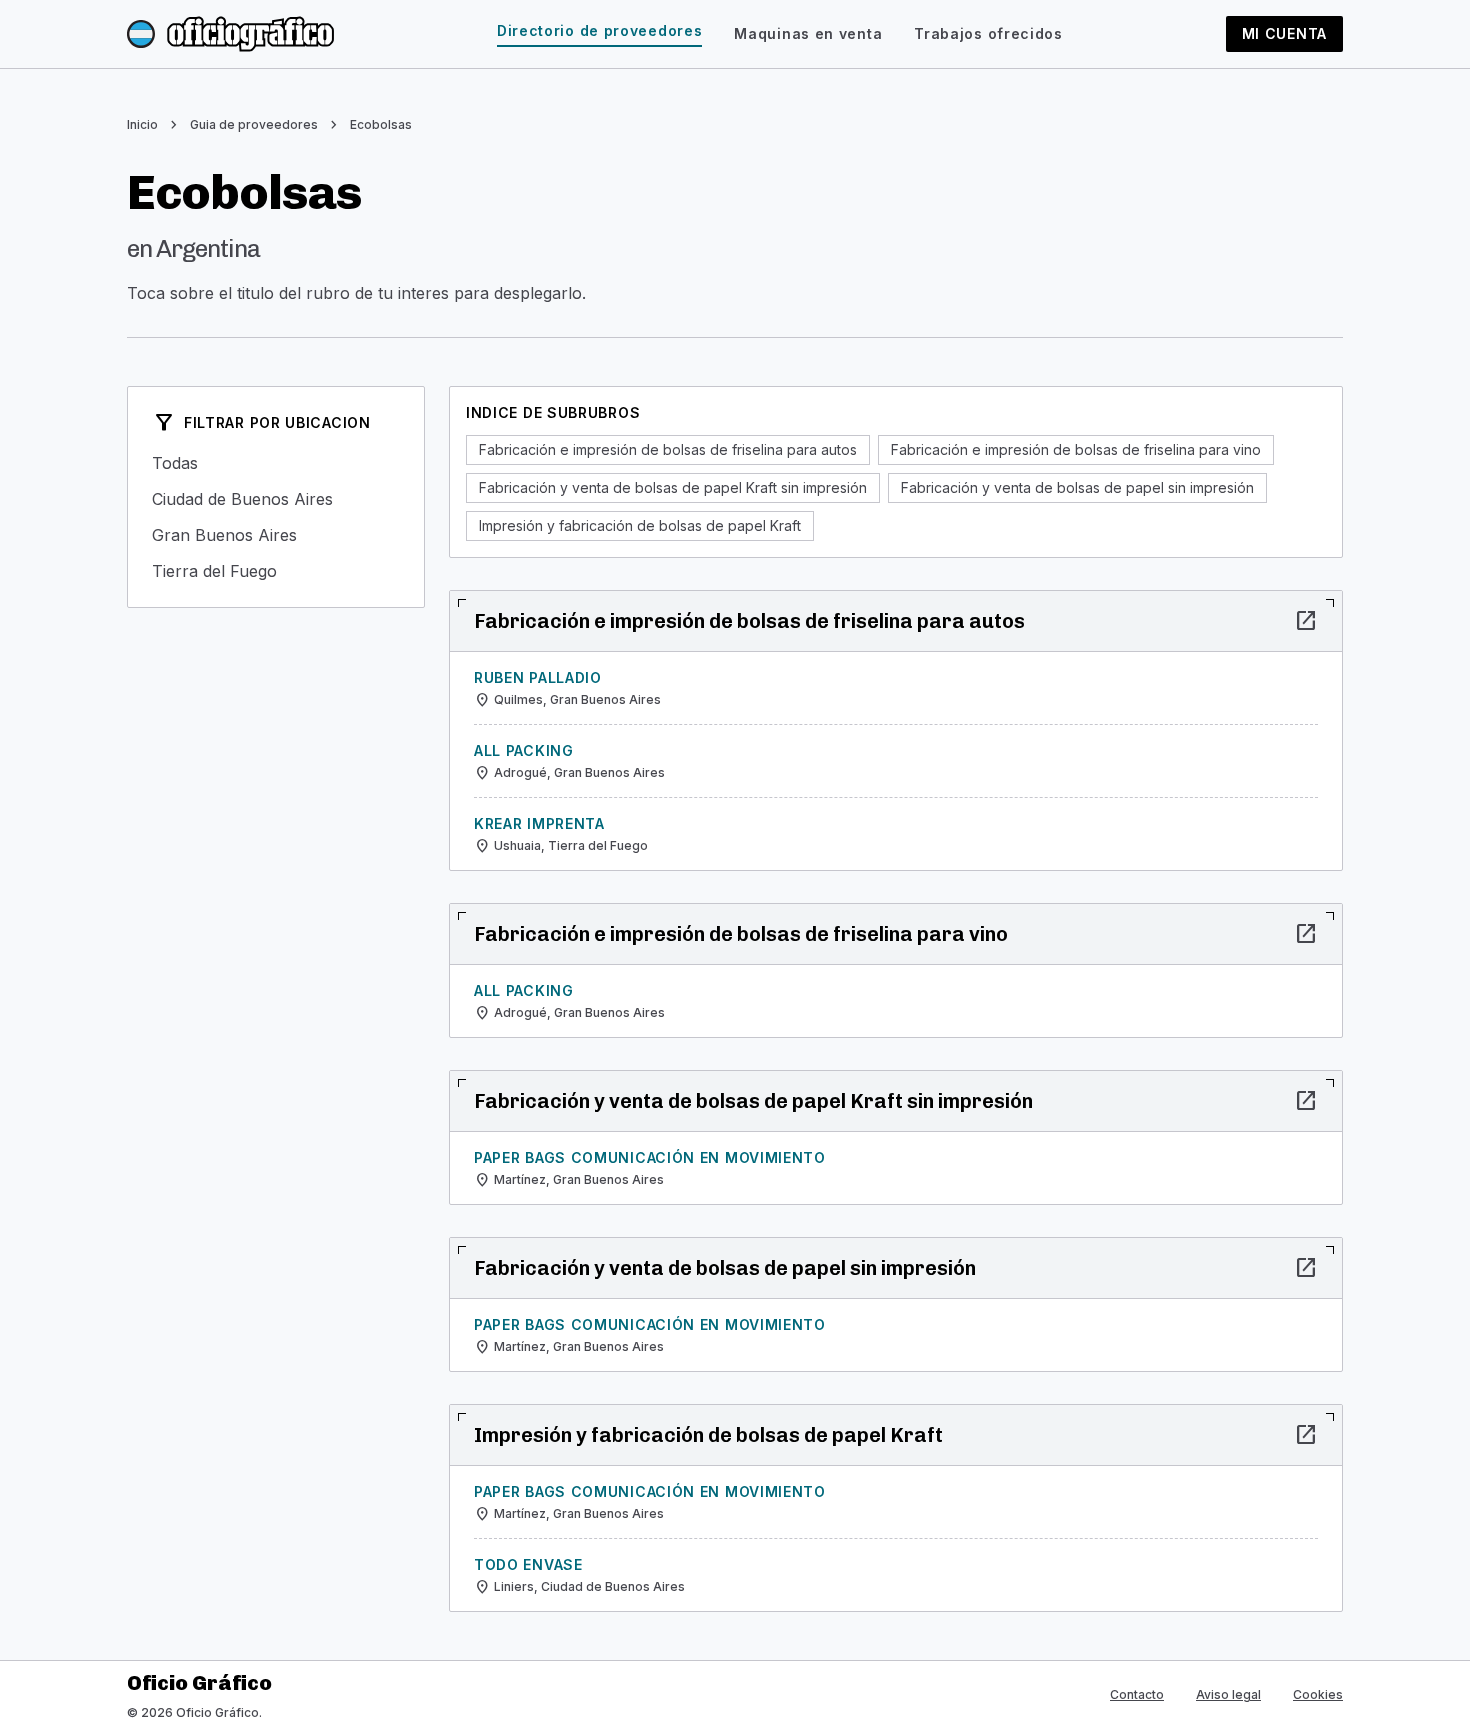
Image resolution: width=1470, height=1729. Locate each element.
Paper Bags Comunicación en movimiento (650, 1157)
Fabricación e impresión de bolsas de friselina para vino (1076, 449)
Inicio (142, 124)
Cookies (1318, 1694)
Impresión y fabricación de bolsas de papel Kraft (640, 525)
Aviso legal (1228, 1694)
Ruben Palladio (538, 677)
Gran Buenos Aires (276, 535)
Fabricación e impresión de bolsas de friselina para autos (668, 449)
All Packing (524, 750)
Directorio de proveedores (600, 30)
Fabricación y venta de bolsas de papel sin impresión (1077, 487)
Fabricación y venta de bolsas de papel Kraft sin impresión (673, 487)
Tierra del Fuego (276, 571)
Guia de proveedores (254, 124)
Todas (276, 463)
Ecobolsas (381, 124)
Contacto (1137, 1694)
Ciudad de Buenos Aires (276, 499)
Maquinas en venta (808, 33)
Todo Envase (528, 1564)
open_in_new (1306, 621)
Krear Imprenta (539, 823)
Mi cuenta (1284, 33)
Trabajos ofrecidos (988, 33)
